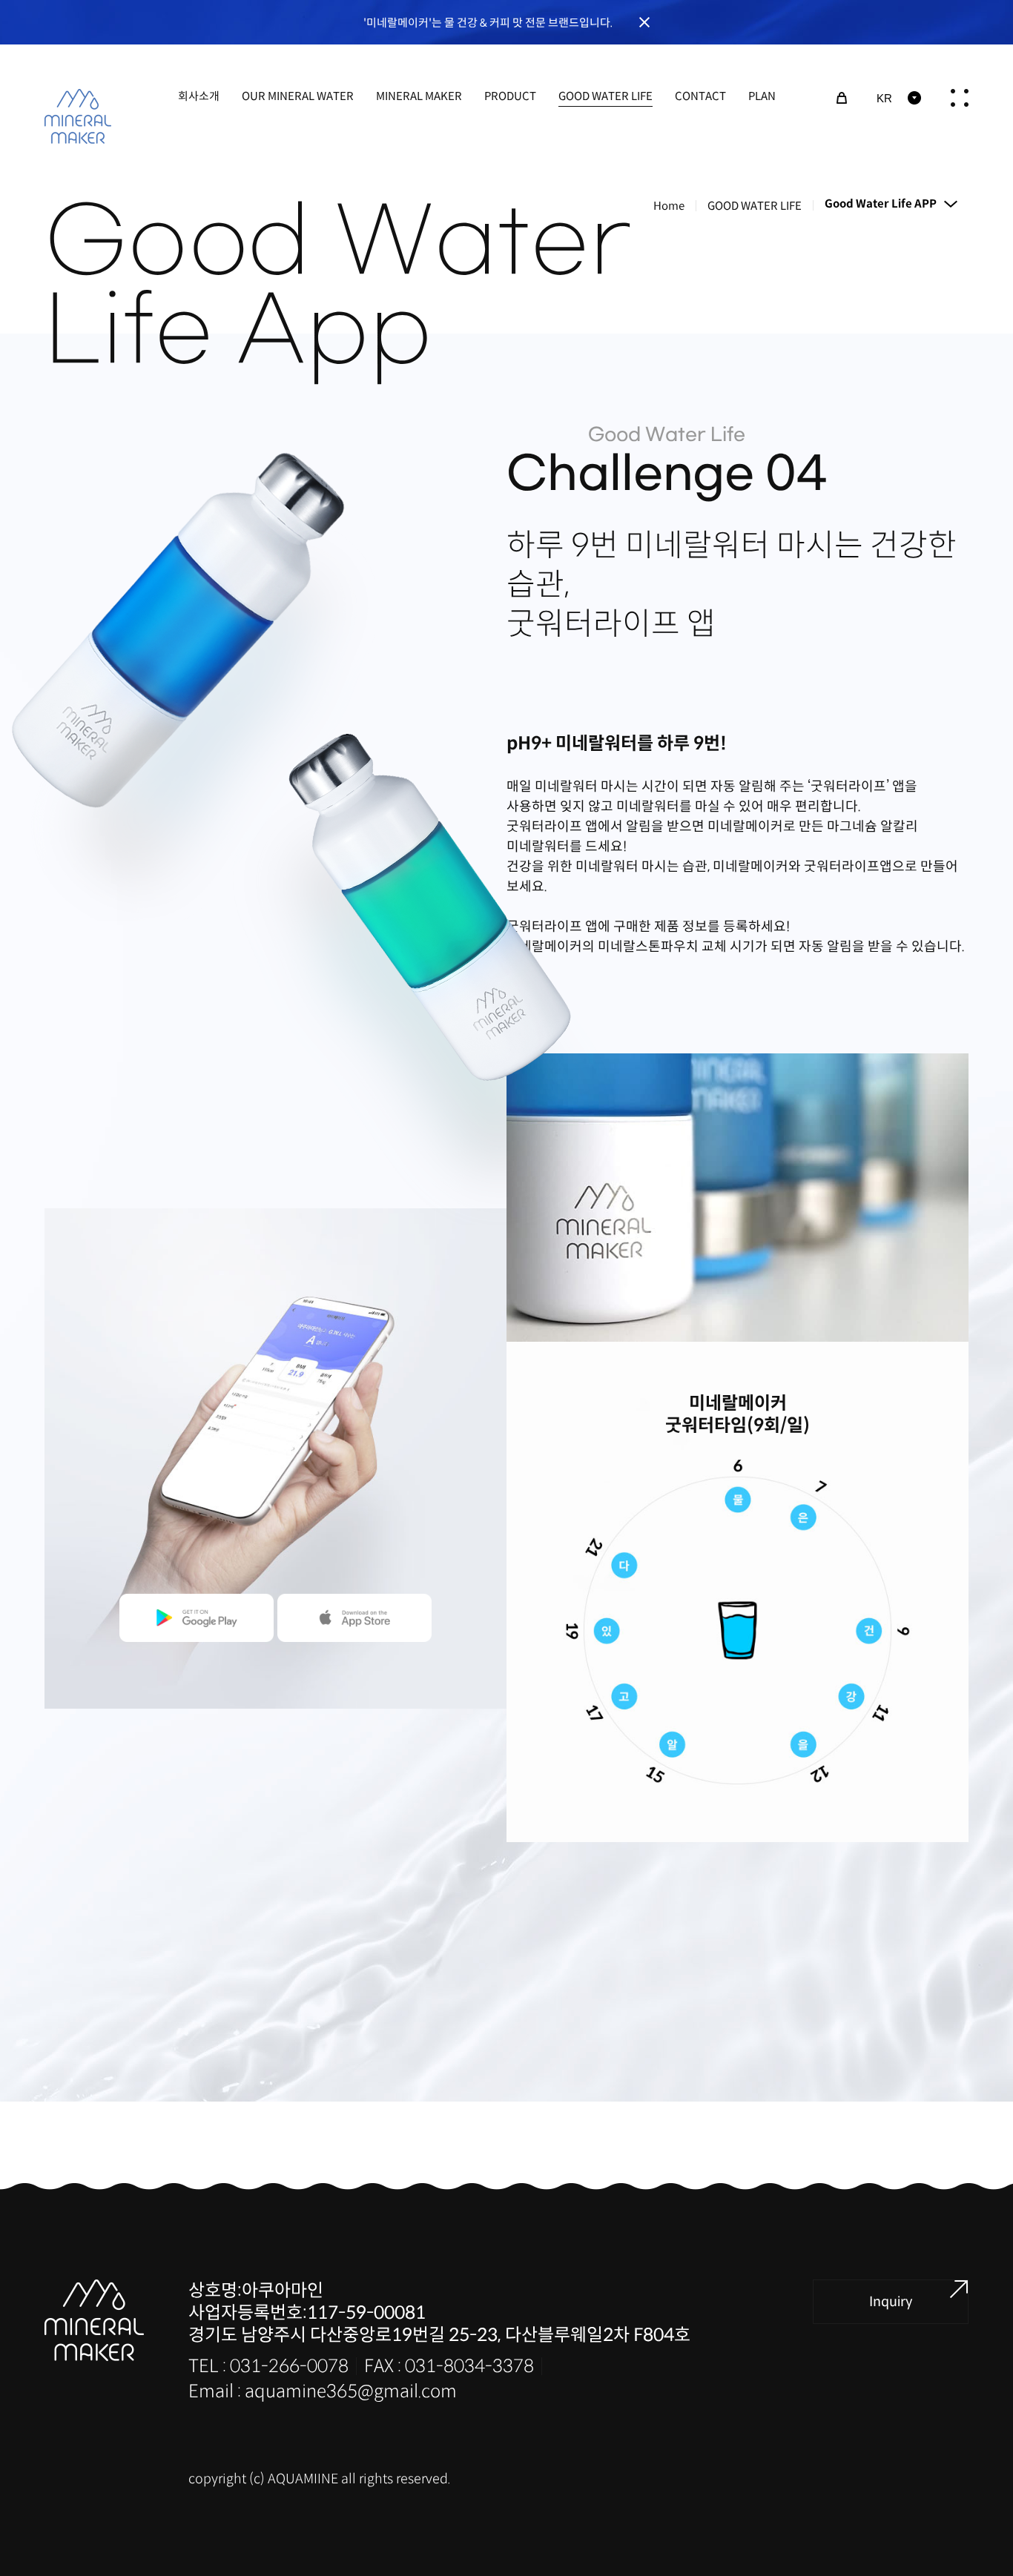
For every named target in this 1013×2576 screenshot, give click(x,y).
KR (884, 98)
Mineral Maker (419, 96)
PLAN (762, 96)
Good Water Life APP (881, 203)
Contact (700, 96)
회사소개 (199, 96)
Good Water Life (606, 96)
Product (510, 96)
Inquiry (891, 2302)
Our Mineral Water (298, 96)
